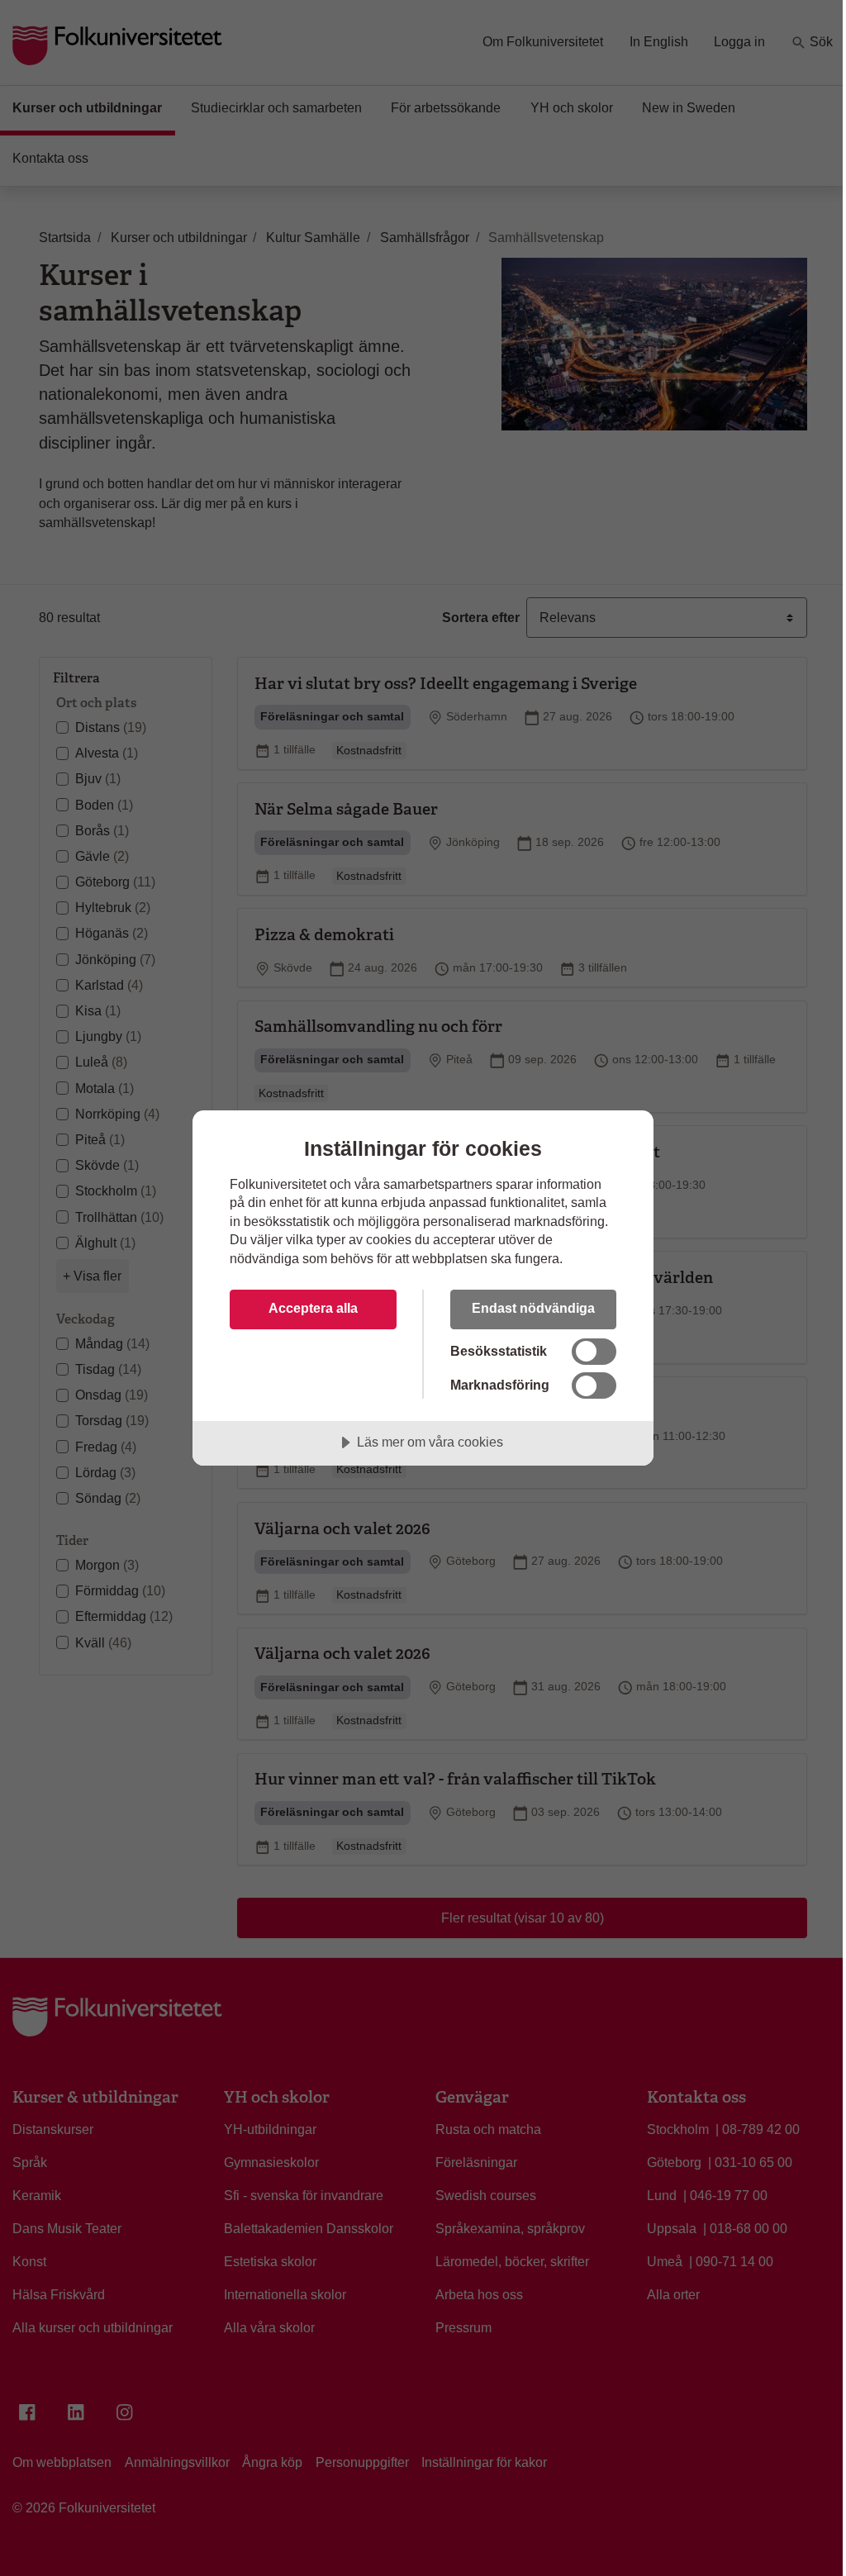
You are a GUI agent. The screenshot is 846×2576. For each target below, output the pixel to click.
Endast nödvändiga (533, 1308)
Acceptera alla (313, 1308)
